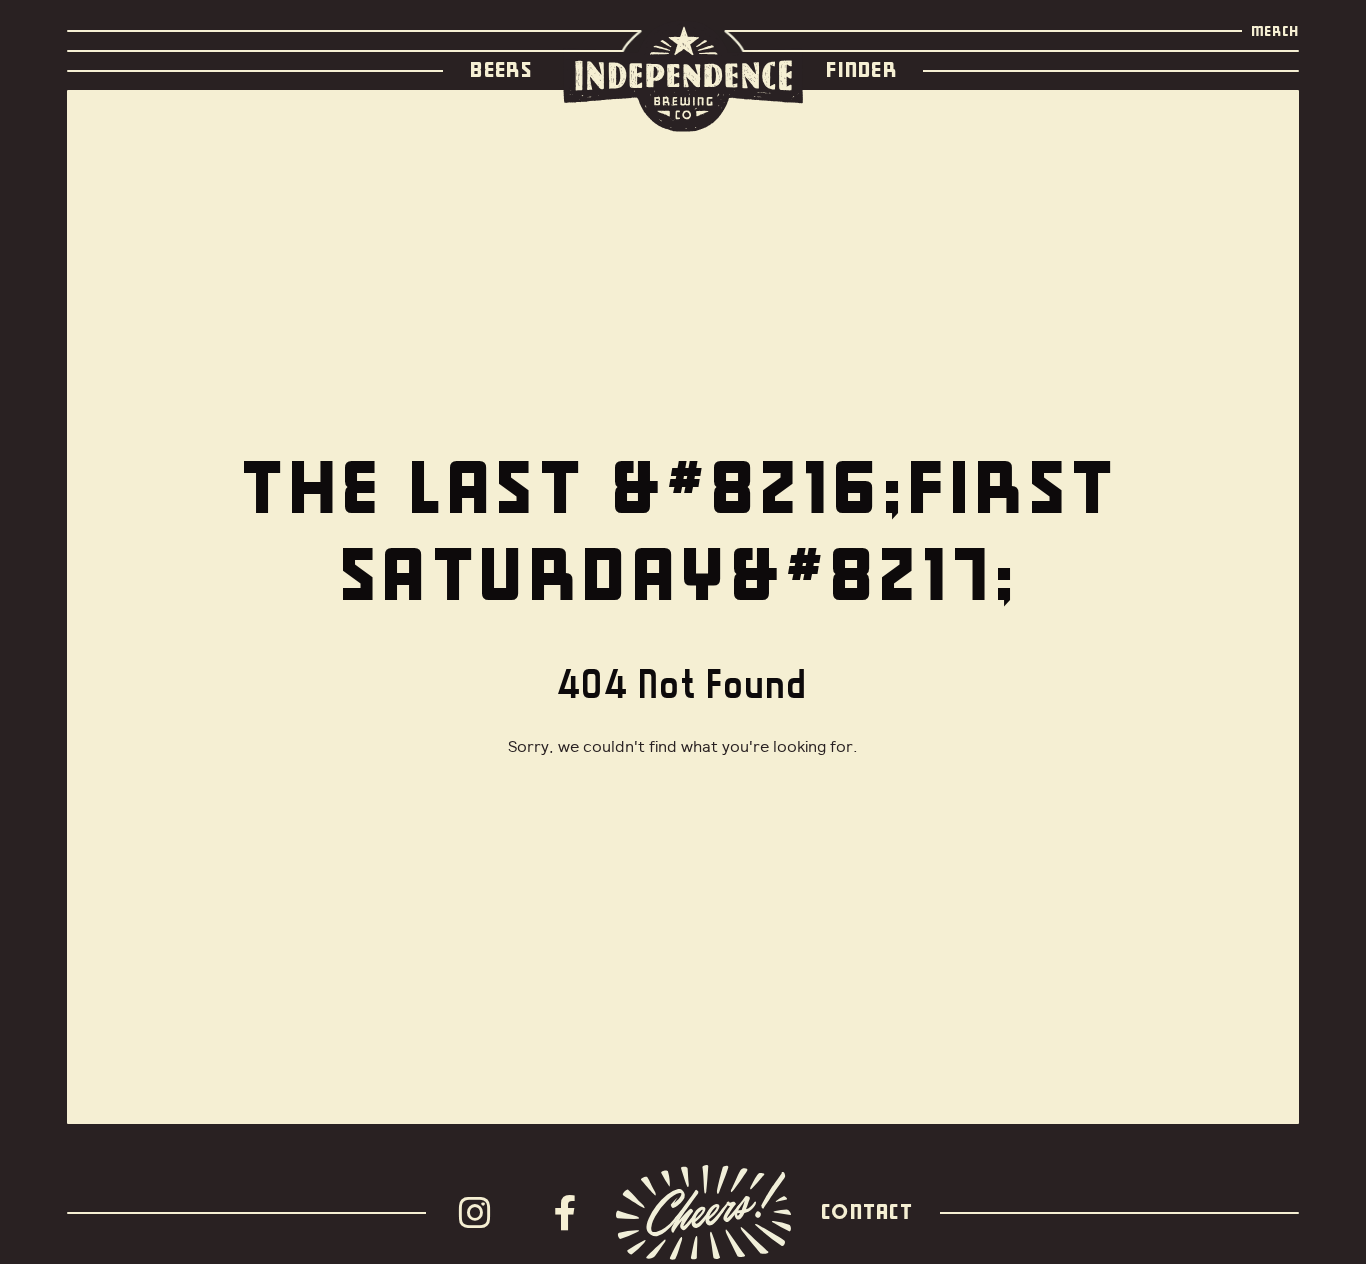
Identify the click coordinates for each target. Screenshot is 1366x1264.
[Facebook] (571, 1213)
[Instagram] (481, 1213)
